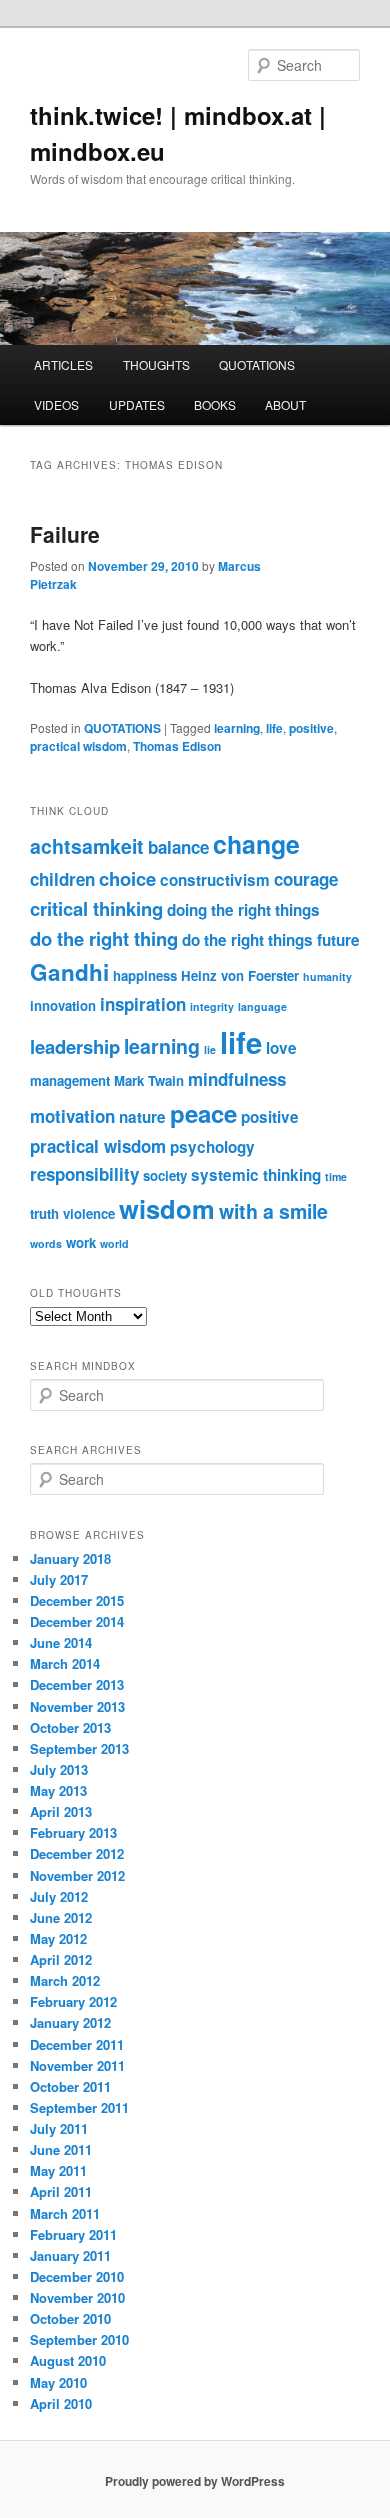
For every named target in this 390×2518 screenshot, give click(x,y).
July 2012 (59, 1896)
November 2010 (77, 2297)
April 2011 (61, 2191)
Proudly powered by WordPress (195, 2481)
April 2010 (61, 2403)
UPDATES (137, 404)
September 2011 (79, 2107)
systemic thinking (256, 1175)
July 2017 (59, 1579)
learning (237, 728)
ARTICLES (63, 364)
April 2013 (61, 1811)
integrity (212, 1006)
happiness (145, 975)
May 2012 (58, 1938)
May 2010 (58, 2382)
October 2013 (70, 1727)
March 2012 (65, 1980)
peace (203, 1113)
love (281, 1048)
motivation (72, 1116)
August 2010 (68, 2360)
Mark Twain (149, 1080)
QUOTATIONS (257, 364)
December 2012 (77, 1853)
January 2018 (70, 1558)
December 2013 (77, 1684)
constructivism (215, 880)
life (274, 728)
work (81, 1242)
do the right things (247, 940)
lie (210, 1049)
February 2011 (73, 2234)
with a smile (273, 1211)
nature (142, 1117)
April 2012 (61, 1959)
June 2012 (61, 1917)
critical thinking (96, 908)
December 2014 (77, 1621)
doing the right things (243, 910)
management (70, 1080)
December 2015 (77, 1600)
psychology (212, 1147)
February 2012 (73, 2001)
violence (89, 1213)
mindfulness (237, 1079)
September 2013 (79, 1748)
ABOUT (285, 404)
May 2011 (58, 2170)
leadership (75, 1046)
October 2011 (70, 2086)
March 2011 (65, 2213)
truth (44, 1213)
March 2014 (65, 1663)
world (114, 1243)
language (262, 1006)
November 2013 (77, 1706)
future (338, 940)
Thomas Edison (177, 746)
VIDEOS (56, 404)
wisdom (167, 1208)
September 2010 (79, 2339)
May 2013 (58, 1790)
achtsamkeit (87, 846)
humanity (327, 976)
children (62, 879)
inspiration (143, 1004)
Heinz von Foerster (240, 975)
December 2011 (77, 2044)
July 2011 (59, 2128)
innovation (63, 1005)
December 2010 (77, 2276)
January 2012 (70, 2022)
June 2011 (61, 2149)
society (165, 1175)
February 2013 (73, 1832)
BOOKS (215, 404)
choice (127, 878)
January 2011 (70, 2255)
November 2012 (77, 1875)
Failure (65, 534)
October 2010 (70, 2318)
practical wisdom (78, 746)
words (46, 1243)
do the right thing (104, 938)
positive (311, 728)
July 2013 (59, 1769)
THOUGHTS (156, 364)
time (336, 1176)
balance (178, 847)
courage (306, 879)
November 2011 (77, 2065)
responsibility (84, 1174)
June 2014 (61, 1642)
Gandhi (69, 972)
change (256, 844)
